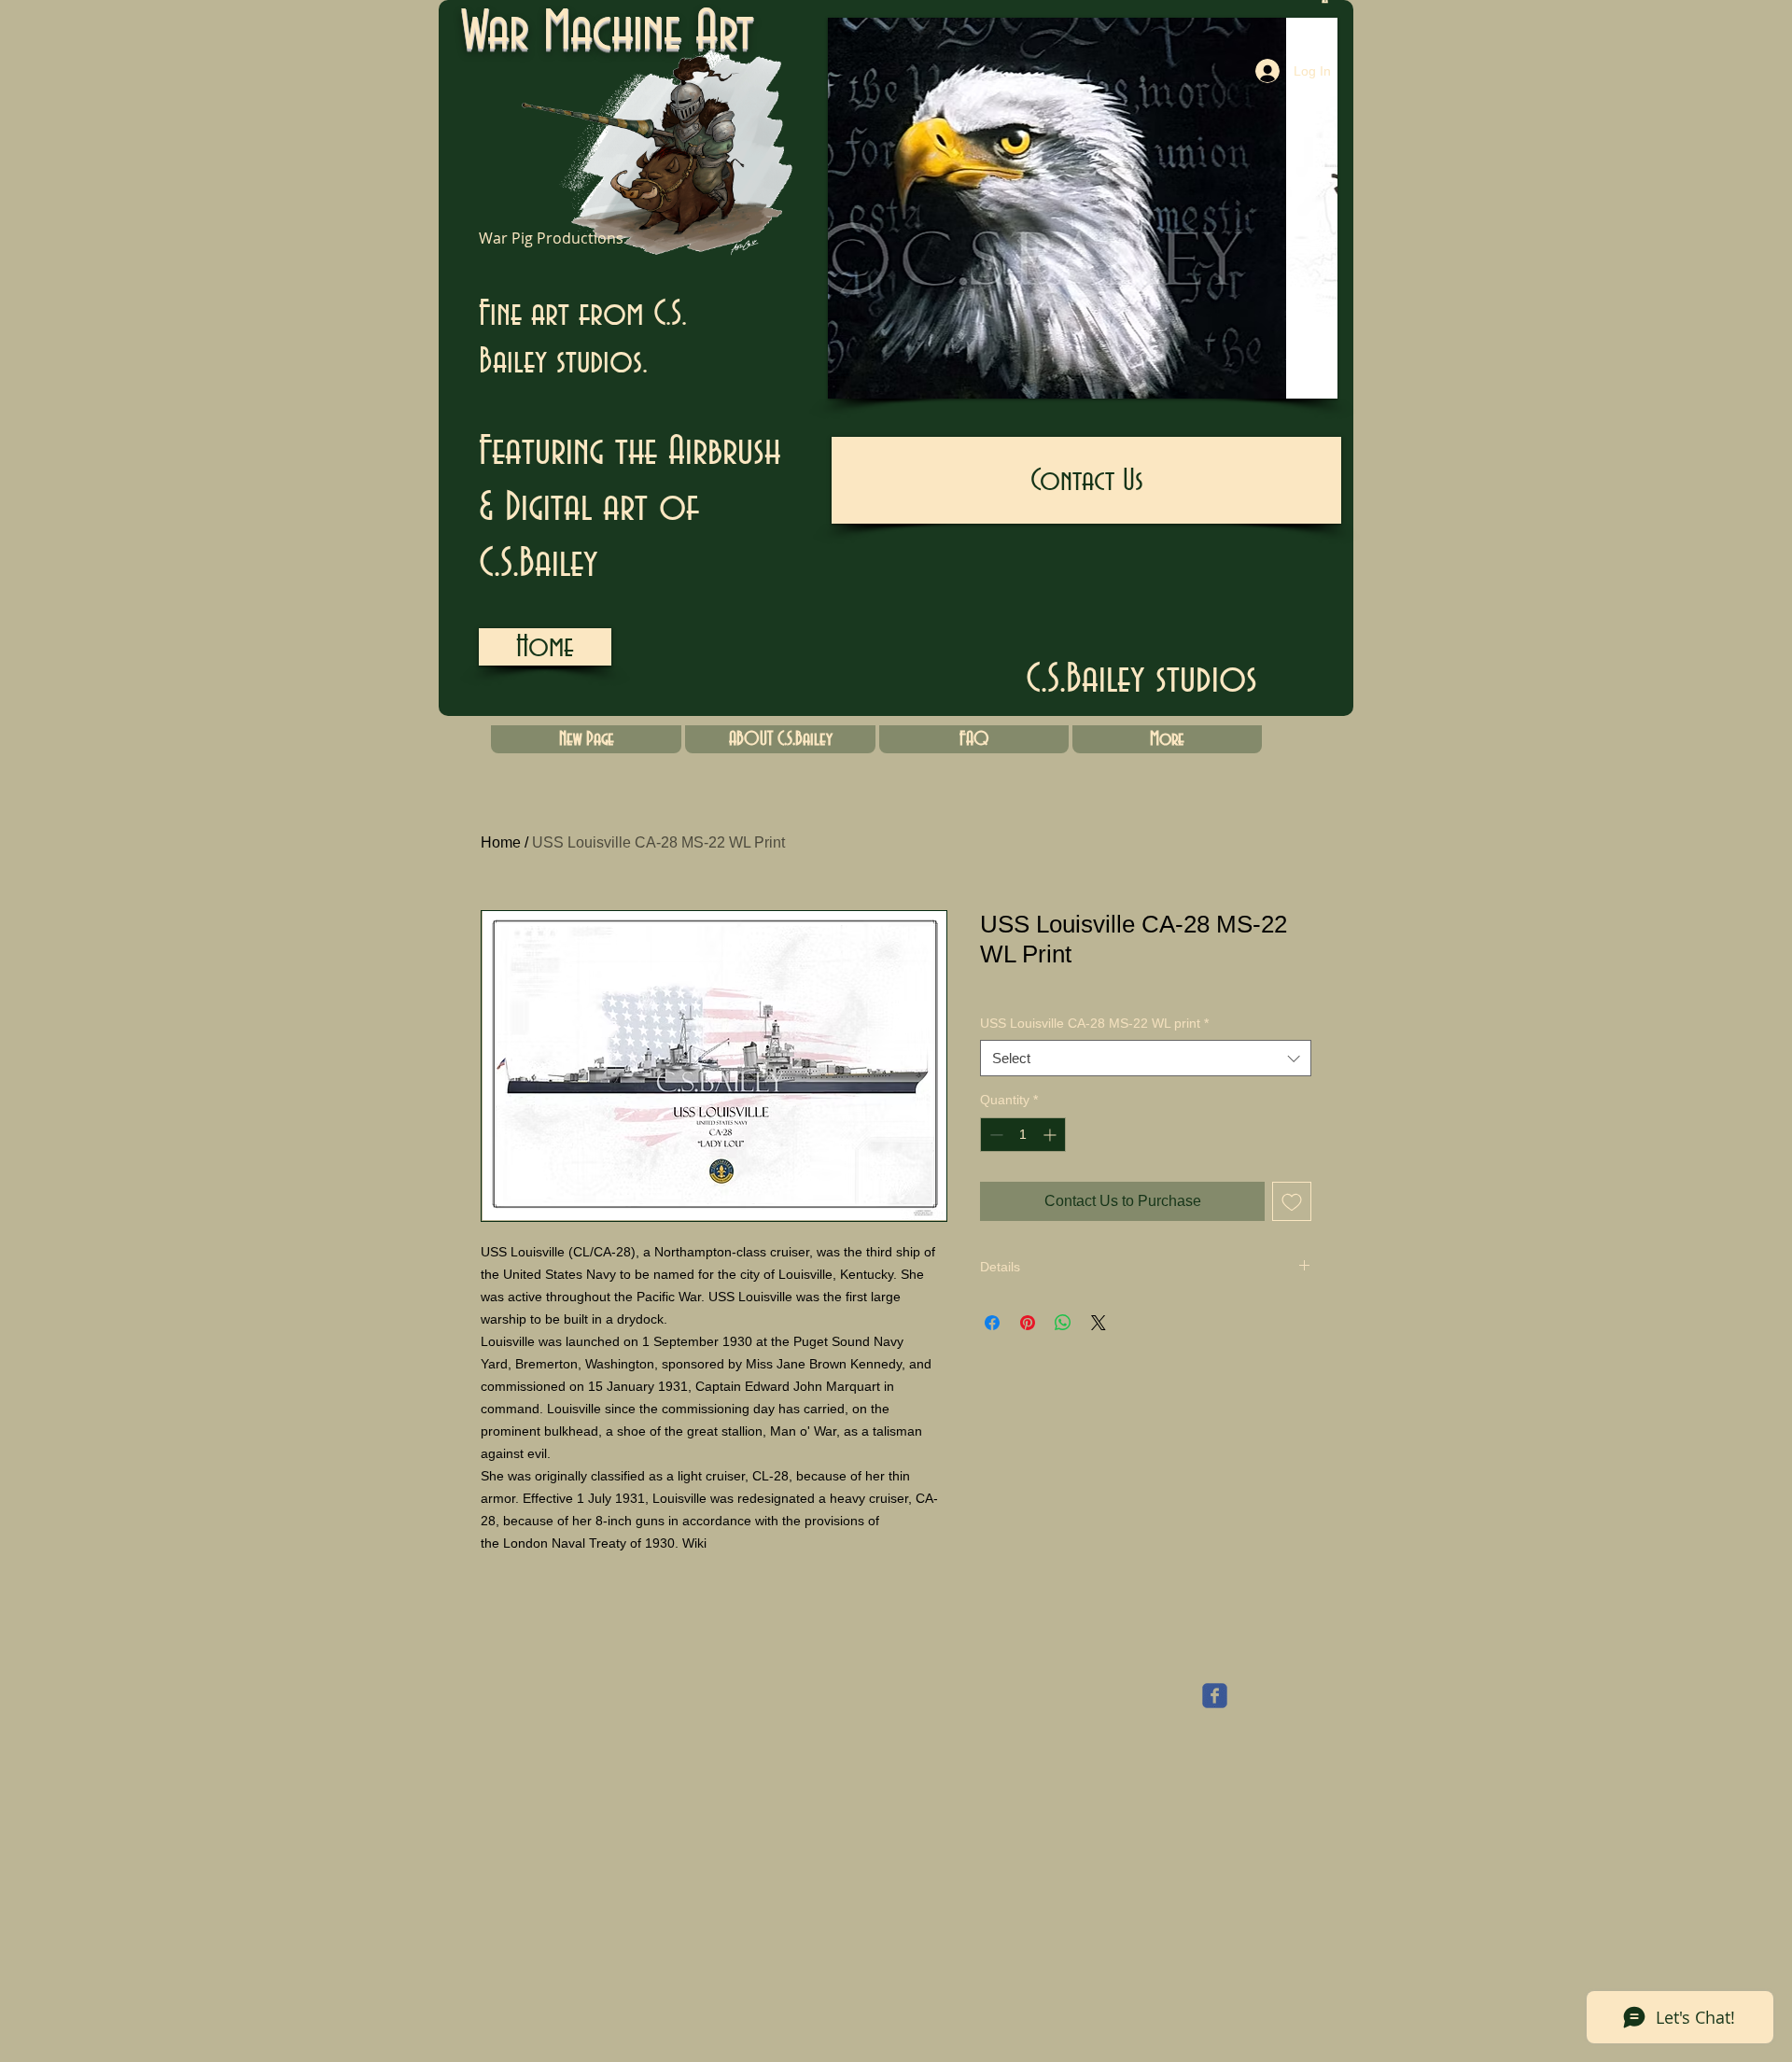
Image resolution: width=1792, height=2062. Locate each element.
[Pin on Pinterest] (1028, 1323)
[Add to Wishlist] (1292, 1201)
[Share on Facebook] (992, 1323)
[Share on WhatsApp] (1063, 1323)
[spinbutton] (1023, 1135)
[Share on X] (1099, 1323)
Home (501, 842)
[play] (1292, 382)
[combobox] (1146, 1058)
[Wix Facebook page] (1215, 1696)
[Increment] (1051, 1135)
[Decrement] (994, 1135)
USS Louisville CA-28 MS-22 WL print (1094, 1023)
